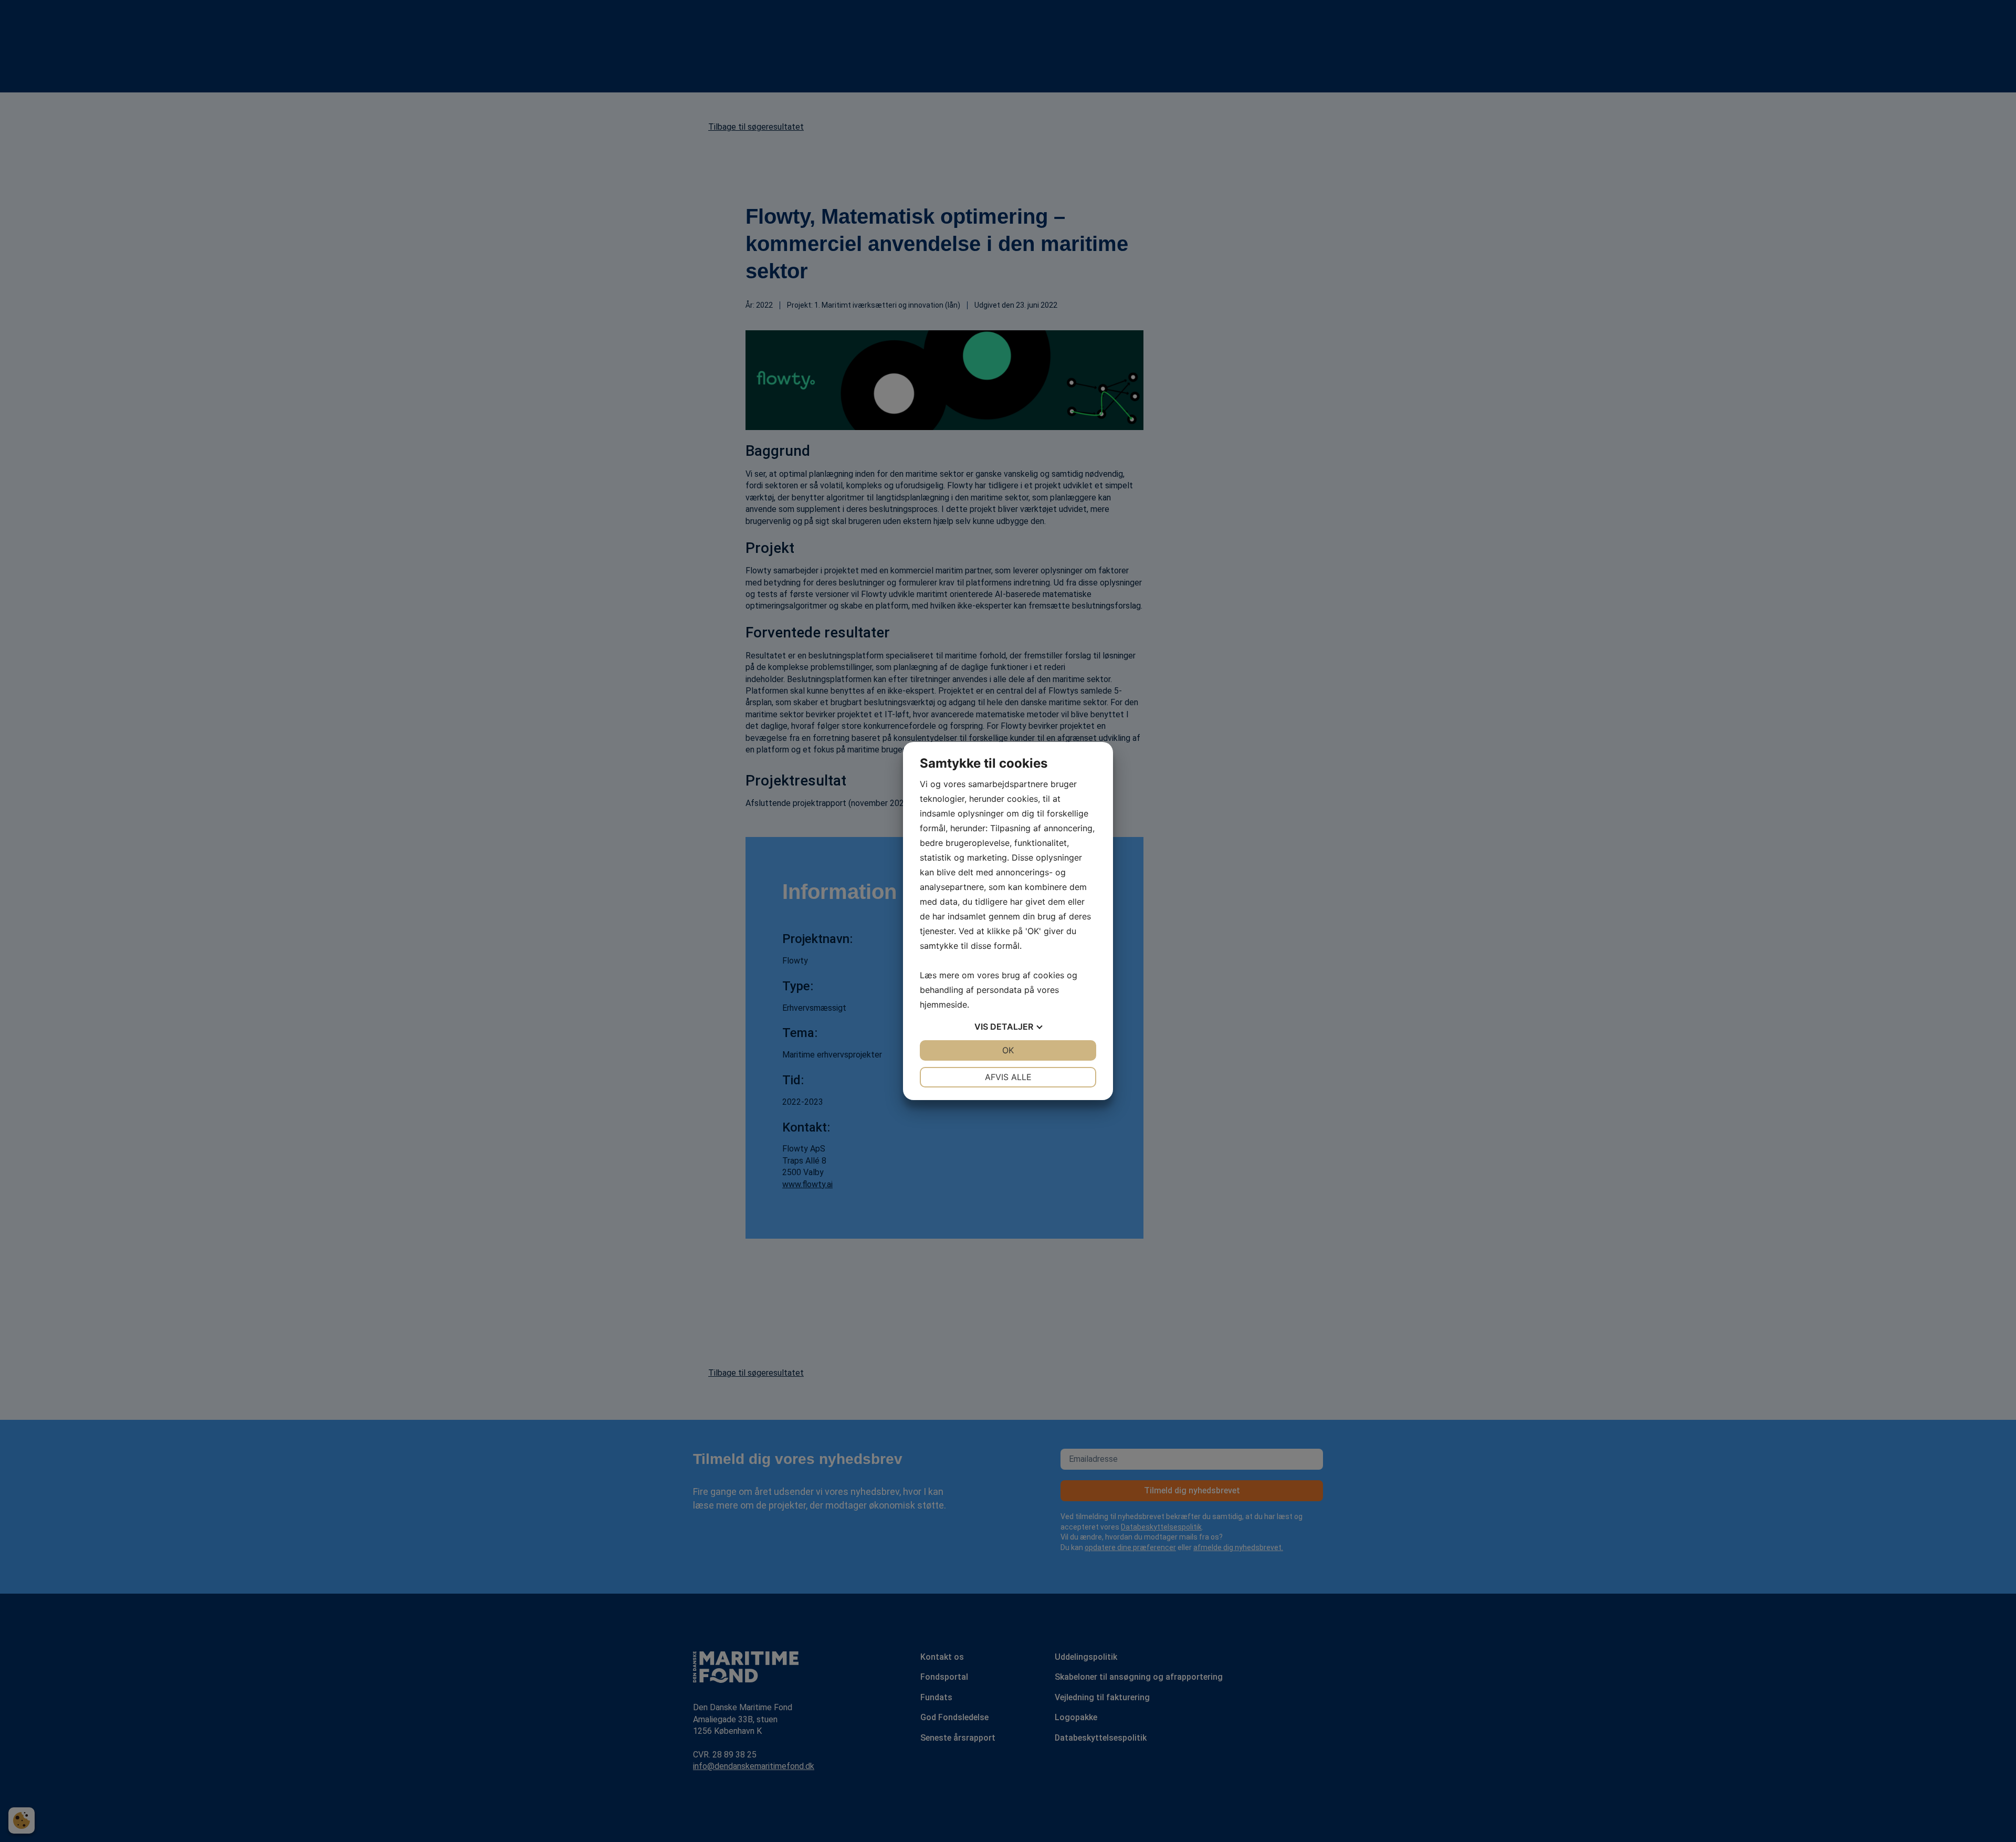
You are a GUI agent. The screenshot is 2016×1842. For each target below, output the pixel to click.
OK (1008, 1050)
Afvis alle (1008, 1077)
